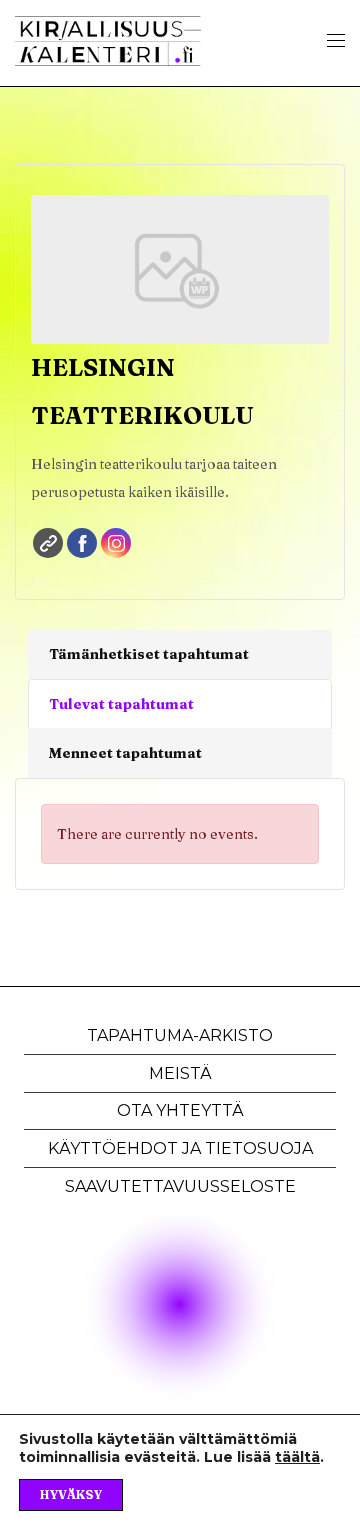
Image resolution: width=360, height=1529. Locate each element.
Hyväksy (71, 1494)
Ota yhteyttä (180, 1110)
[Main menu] (336, 41)
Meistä (180, 1073)
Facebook (82, 543)
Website (48, 543)
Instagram (116, 543)
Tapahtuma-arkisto (180, 1035)
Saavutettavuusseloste (180, 1186)
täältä (297, 1457)
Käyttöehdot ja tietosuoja (180, 1148)
